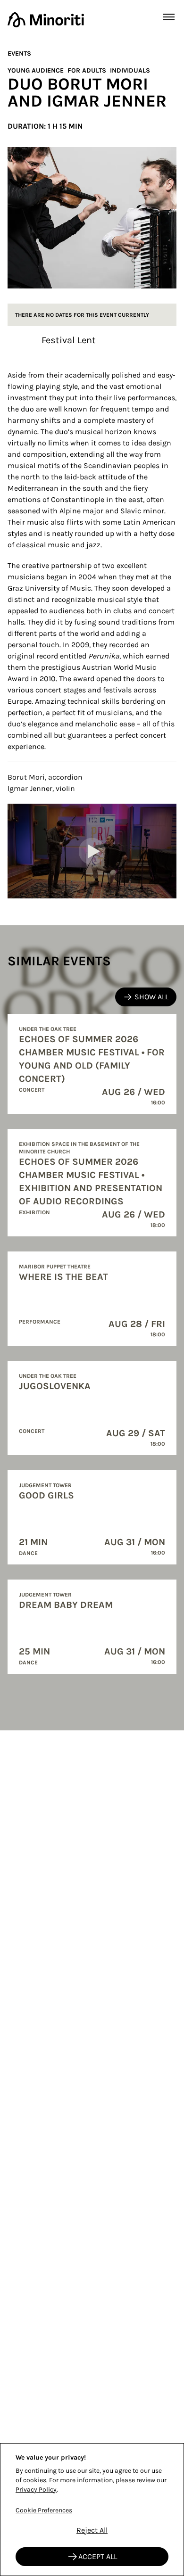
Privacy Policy (36, 2490)
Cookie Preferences (44, 2510)
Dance (28, 1553)
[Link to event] (92, 1064)
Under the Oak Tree (48, 1029)
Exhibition (34, 1212)
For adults (87, 70)
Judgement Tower (45, 1485)
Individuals (130, 70)
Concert (32, 1090)
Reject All (92, 2530)
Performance (40, 1322)
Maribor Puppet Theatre (55, 1267)
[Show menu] (169, 17)
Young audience (36, 70)
